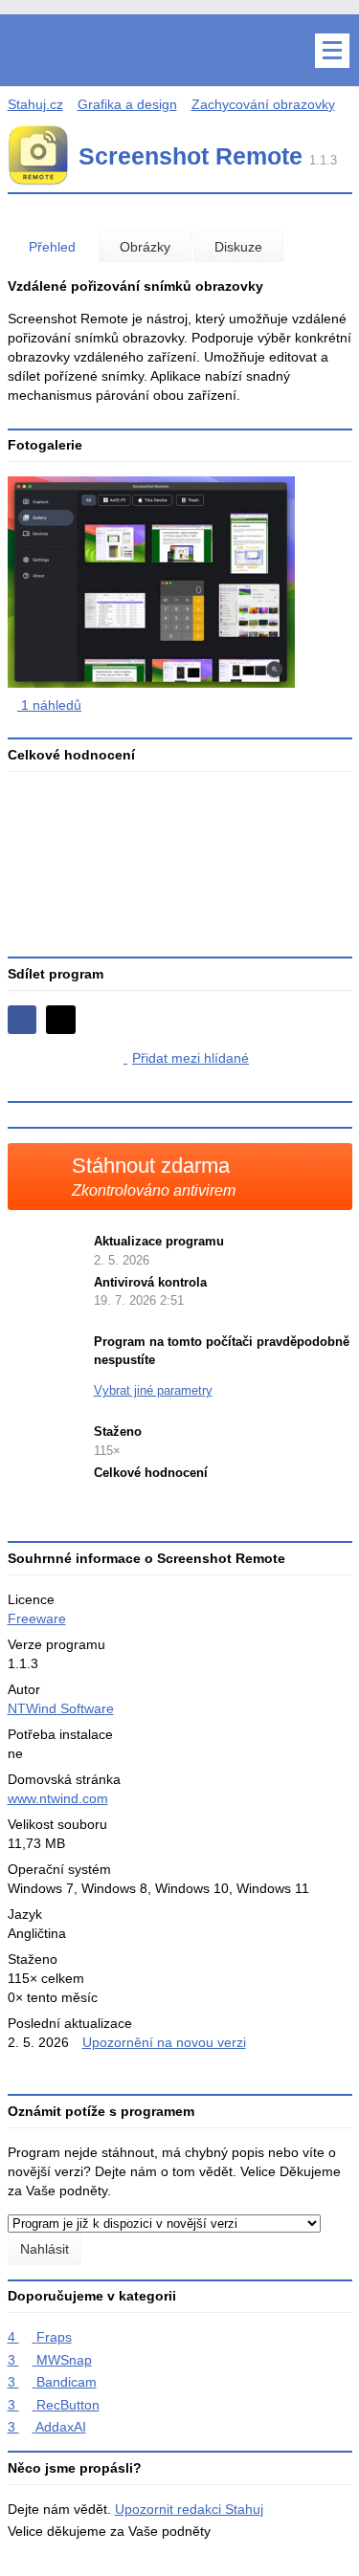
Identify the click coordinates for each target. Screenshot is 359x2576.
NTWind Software (61, 1708)
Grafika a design (127, 104)
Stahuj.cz (35, 104)
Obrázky (145, 247)
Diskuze (238, 247)
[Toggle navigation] (332, 51)
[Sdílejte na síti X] (61, 1020)
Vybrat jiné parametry (153, 1390)
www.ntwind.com (58, 1798)
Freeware (37, 1618)
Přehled (52, 247)
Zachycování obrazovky (263, 104)
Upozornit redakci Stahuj (189, 2509)
